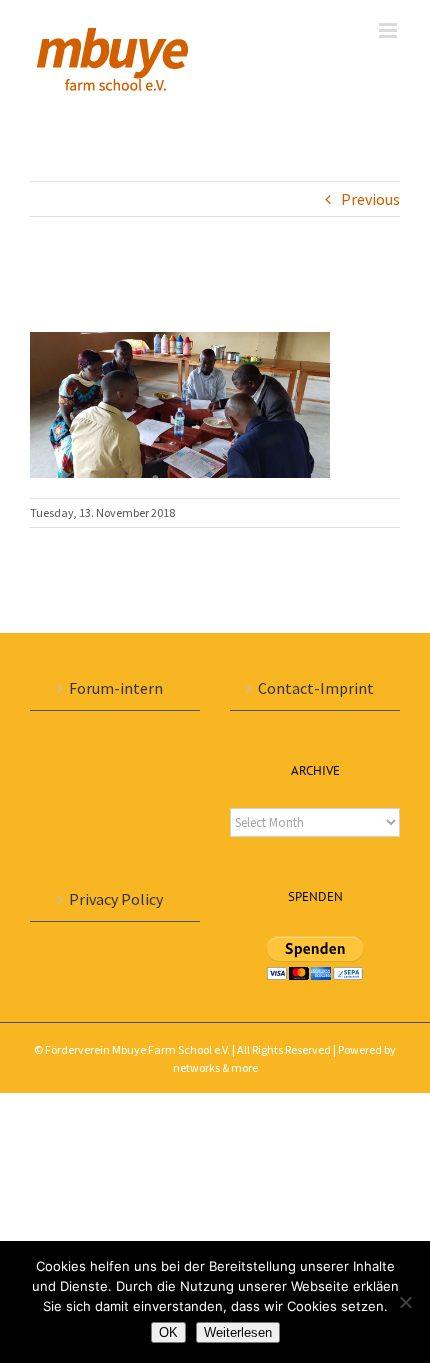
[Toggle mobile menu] (389, 30)
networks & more (215, 1067)
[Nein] (405, 1302)
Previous (370, 199)
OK (168, 1332)
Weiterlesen (238, 1332)
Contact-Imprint (316, 688)
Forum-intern (116, 688)
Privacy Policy (116, 899)
